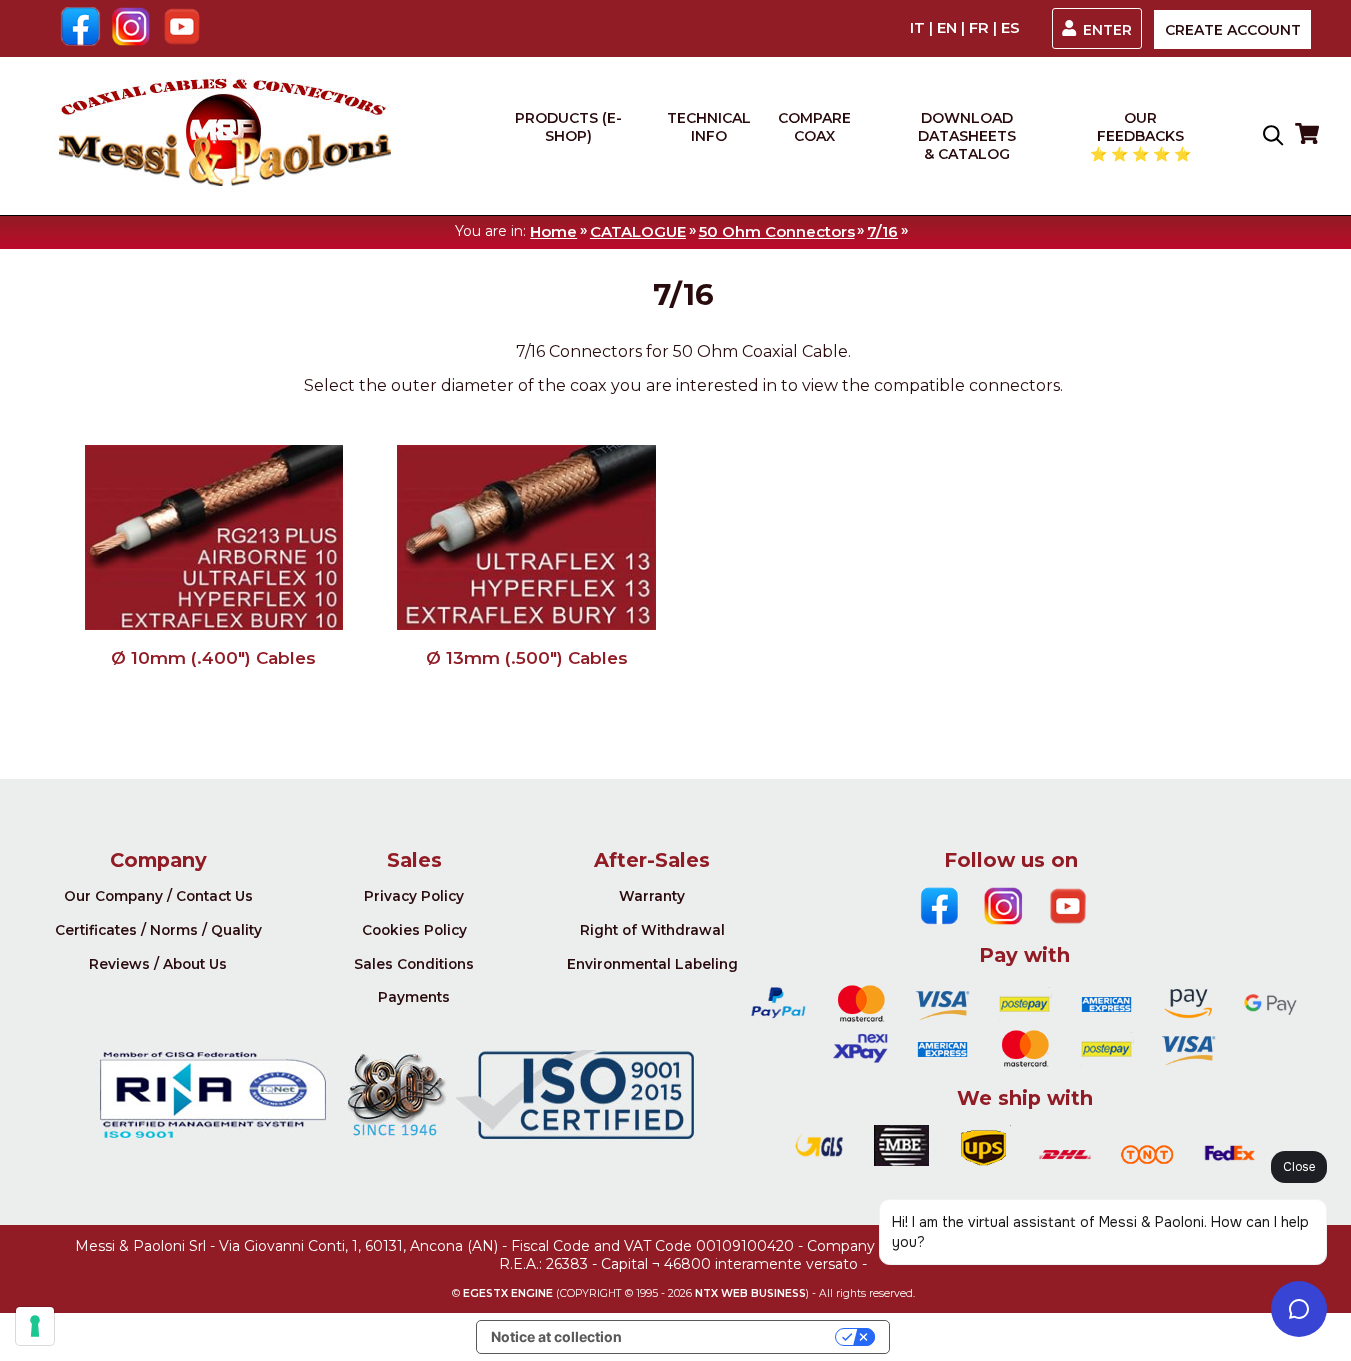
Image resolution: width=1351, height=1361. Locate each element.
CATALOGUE (638, 231)
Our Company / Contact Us (158, 896)
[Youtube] (182, 28)
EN (947, 28)
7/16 (882, 231)
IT (917, 28)
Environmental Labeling (652, 964)
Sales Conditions (414, 964)
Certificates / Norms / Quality (158, 930)
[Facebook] (80, 28)
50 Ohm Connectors (777, 231)
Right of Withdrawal (652, 930)
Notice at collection (556, 1336)
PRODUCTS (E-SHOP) (568, 127)
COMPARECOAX (814, 127)
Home (553, 231)
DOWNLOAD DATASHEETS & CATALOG (967, 136)
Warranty (652, 896)
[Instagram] (131, 28)
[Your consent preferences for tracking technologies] (35, 1326)
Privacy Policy (414, 896)
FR (979, 28)
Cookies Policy (414, 930)
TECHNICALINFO (709, 127)
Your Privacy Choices (737, 1336)
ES (1010, 28)
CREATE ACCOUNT (1233, 30)
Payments (414, 997)
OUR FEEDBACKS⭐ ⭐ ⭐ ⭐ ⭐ (1140, 136)
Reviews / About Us (158, 964)
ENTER (1107, 30)
